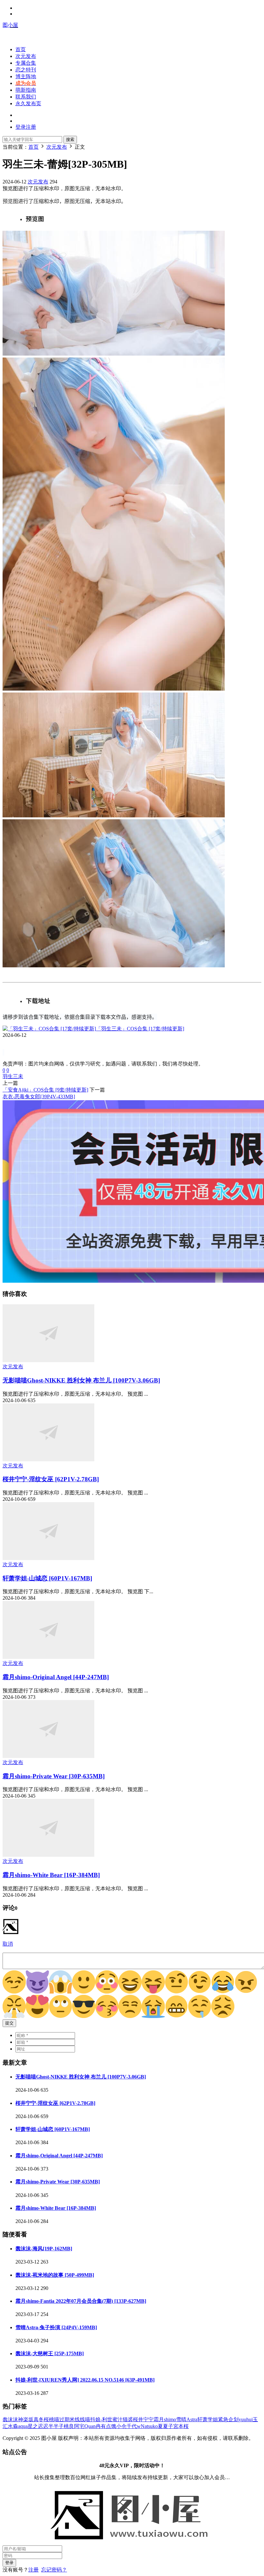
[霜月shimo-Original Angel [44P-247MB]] (48, 1657)
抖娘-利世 (101, 2419)
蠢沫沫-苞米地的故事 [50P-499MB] (55, 2275)
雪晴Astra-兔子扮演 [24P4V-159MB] (56, 2327)
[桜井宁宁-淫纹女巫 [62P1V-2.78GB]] (48, 1460)
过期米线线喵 (75, 2419)
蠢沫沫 (10, 2419)
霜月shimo (165, 2419)
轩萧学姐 (208, 2419)
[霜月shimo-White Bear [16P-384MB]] (48, 1855)
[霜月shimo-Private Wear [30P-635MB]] (48, 1756)
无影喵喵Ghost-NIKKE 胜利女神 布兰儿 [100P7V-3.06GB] (81, 1380)
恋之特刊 (26, 70)
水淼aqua (18, 2426)
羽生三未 (13, 1076)
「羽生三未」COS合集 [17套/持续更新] (140, 1029)
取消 (8, 1944)
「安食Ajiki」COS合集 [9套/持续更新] (45, 1090)
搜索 (70, 139)
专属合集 (26, 63)
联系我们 (26, 97)
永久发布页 (28, 103)
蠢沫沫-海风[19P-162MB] (44, 2249)
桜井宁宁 (143, 2419)
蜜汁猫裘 (123, 2419)
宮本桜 (181, 2426)
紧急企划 (228, 2419)
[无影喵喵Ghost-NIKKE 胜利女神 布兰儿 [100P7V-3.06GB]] (48, 1360)
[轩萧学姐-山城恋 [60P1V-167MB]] (48, 1558)
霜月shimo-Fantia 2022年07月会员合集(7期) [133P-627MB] (81, 2301)
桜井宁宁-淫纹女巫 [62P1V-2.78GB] (51, 1479)
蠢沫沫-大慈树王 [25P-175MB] (50, 2353)
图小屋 (10, 25)
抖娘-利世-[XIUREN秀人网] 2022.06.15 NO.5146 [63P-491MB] (85, 2380)
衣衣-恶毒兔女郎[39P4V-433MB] (39, 1097)
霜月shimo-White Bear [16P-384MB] (51, 1875)
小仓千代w (128, 2426)
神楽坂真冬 (31, 2419)
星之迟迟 (38, 2426)
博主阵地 (26, 76)
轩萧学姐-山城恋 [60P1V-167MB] (47, 1578)
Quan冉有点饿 (100, 2426)
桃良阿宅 (74, 2426)
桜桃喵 (52, 2419)
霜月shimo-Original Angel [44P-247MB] (56, 1677)
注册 (33, 2570)
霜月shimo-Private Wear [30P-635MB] (54, 1776)
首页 (21, 49)
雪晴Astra (187, 2419)
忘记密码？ (54, 2570)
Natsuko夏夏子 (157, 2426)
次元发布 (26, 56)
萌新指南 (26, 90)
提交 (9, 2023)
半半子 (56, 2426)
